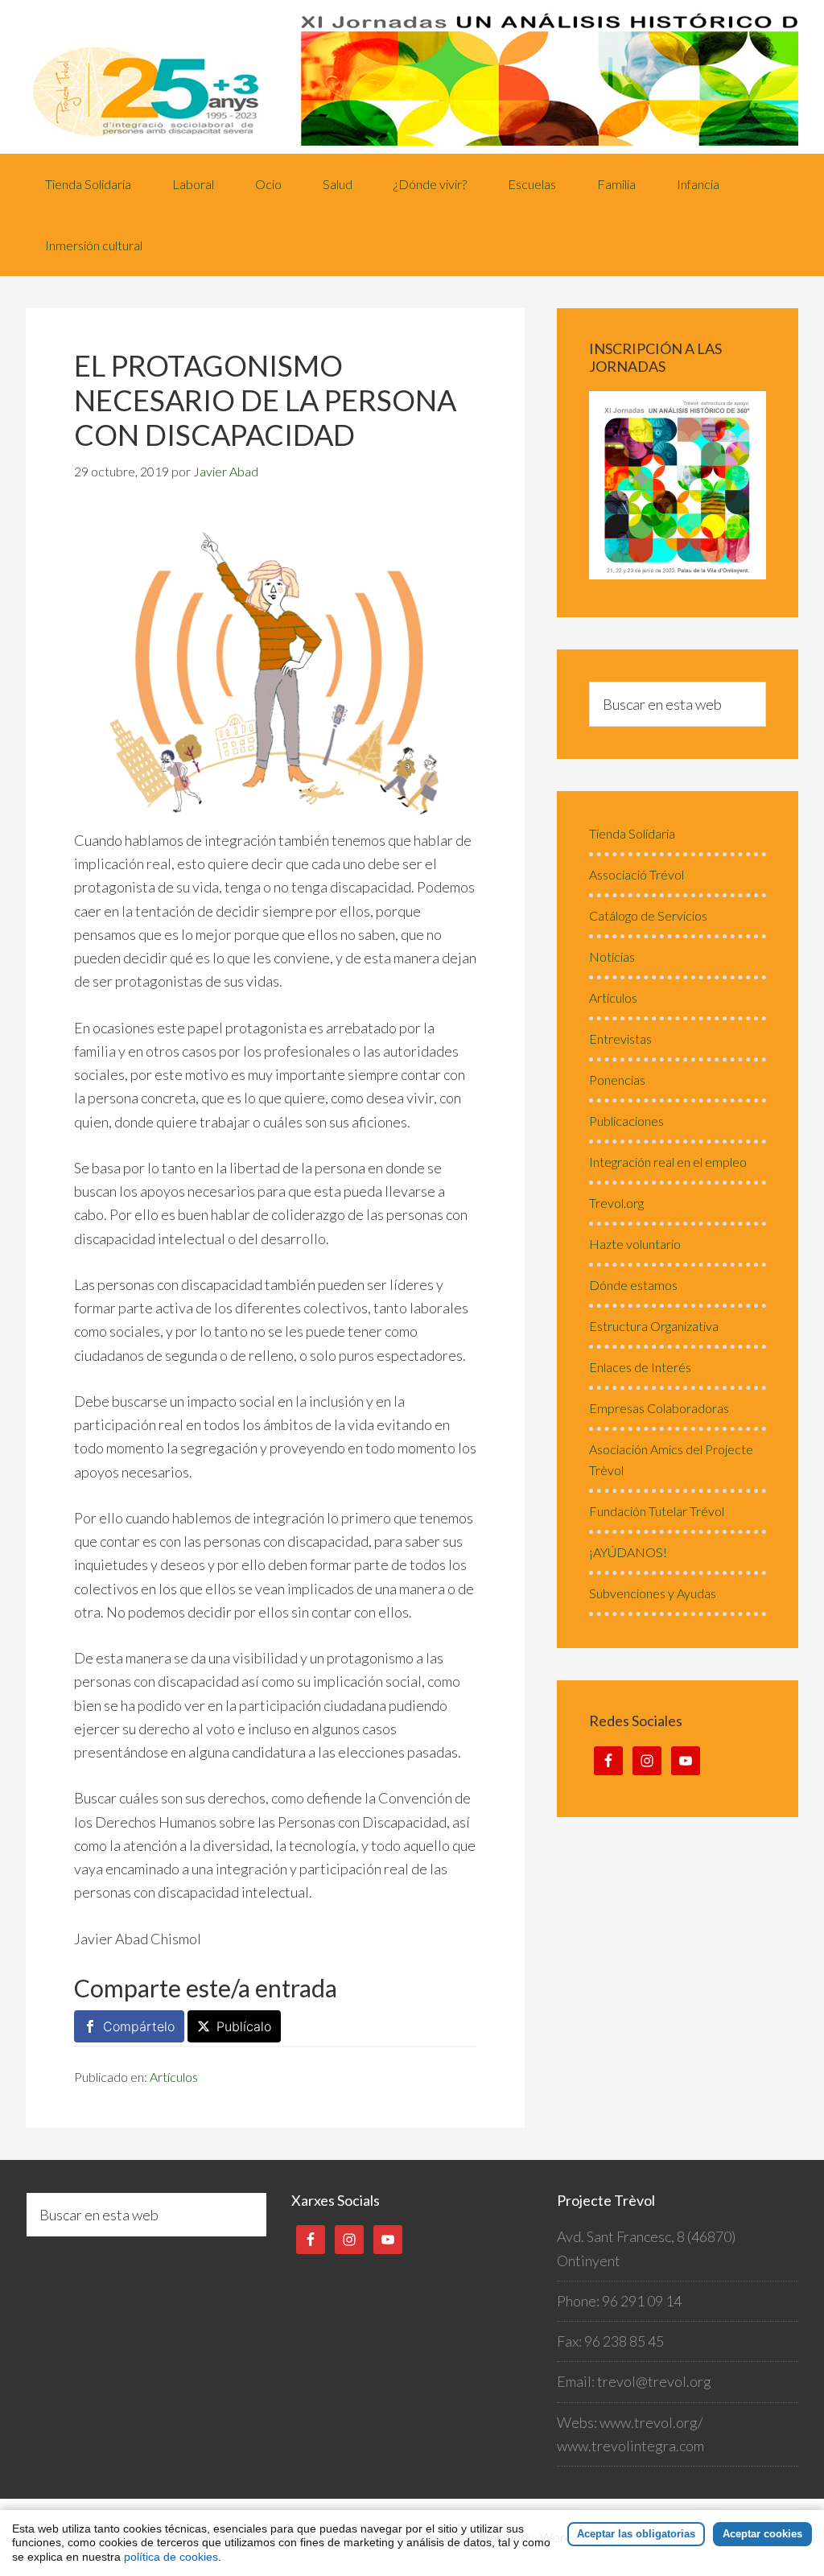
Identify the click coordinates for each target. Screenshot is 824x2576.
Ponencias (617, 1080)
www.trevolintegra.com (630, 2446)
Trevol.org (616, 1203)
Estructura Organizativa (654, 1326)
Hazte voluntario (635, 1244)
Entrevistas (620, 1039)
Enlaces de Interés (640, 1367)
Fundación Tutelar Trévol (657, 1511)
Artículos (174, 2077)
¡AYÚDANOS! (628, 1552)
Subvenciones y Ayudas (653, 1593)
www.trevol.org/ (651, 2422)
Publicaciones (626, 1121)
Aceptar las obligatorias (636, 2534)
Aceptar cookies (762, 2534)
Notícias (612, 956)
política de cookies (171, 2557)
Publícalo (244, 2026)
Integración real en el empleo (668, 1162)
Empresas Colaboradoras (659, 1408)
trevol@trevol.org (654, 2381)
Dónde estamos (633, 1285)
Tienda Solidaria (632, 833)
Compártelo (139, 2026)
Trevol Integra (412, 77)
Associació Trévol (637, 874)
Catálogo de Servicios (648, 915)
